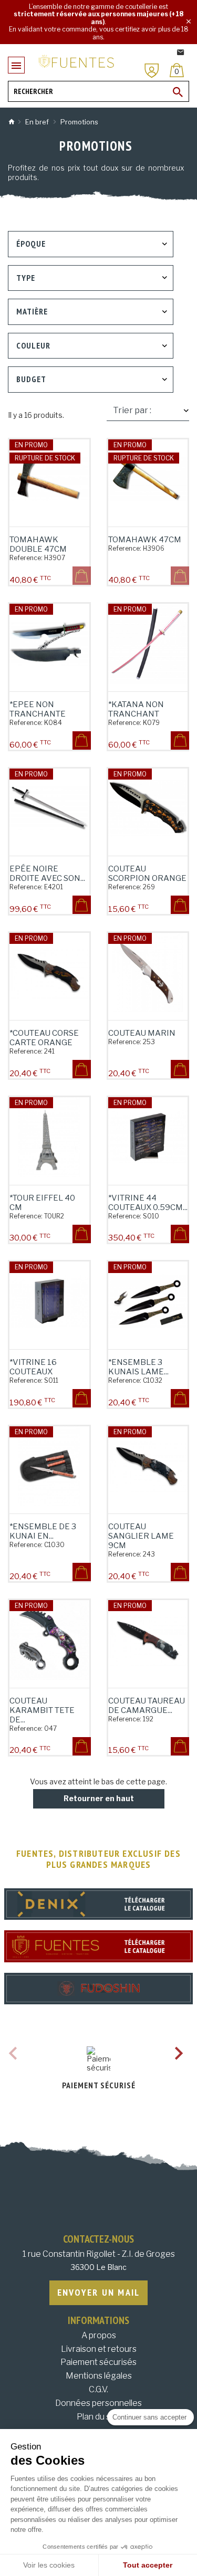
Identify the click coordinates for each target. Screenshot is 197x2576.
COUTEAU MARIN (142, 1033)
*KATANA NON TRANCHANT (136, 709)
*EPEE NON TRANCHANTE (38, 709)
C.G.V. (98, 2389)
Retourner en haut (99, 1798)
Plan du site (98, 2417)
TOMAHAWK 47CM (145, 540)
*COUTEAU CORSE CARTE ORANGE (44, 1038)
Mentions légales (99, 2376)
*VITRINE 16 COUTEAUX (33, 1367)
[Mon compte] (152, 71)
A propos (99, 2335)
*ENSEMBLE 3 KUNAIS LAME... (138, 1367)
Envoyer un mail (99, 2292)
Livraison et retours (99, 2349)
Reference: (26, 558)
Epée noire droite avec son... (47, 874)
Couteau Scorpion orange (147, 874)
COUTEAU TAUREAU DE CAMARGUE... (147, 1706)
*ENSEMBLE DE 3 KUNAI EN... (43, 1531)
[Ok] (178, 92)
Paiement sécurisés (98, 2362)
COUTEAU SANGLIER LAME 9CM (141, 1536)
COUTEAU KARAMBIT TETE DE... (42, 1710)
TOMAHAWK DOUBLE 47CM (38, 544)
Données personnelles (98, 2403)
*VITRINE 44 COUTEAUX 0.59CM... (148, 1203)
